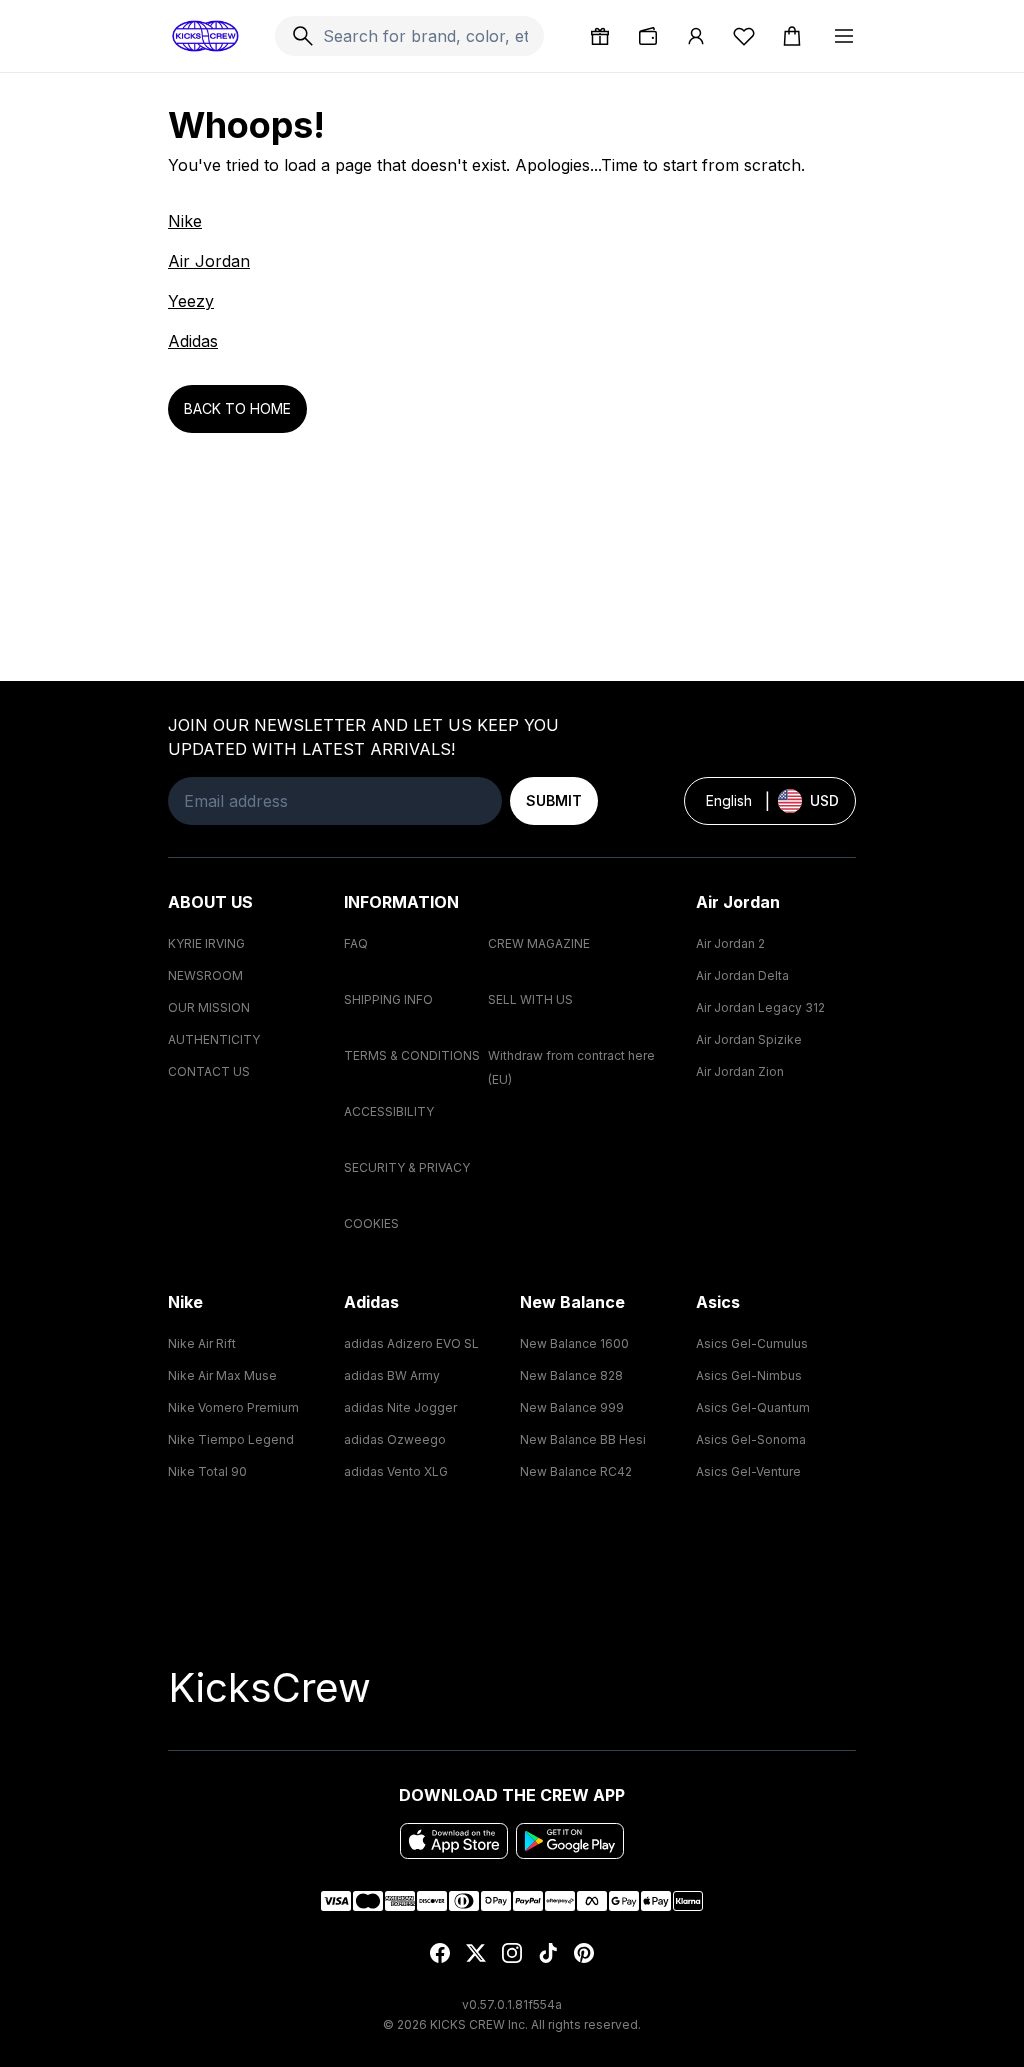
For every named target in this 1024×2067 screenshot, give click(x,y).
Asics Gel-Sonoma (751, 1439)
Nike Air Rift (202, 1343)
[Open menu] (844, 36)
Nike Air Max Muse (222, 1375)
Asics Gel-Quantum (753, 1407)
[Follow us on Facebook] (440, 1953)
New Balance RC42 (576, 1471)
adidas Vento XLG (396, 1471)
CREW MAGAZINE (539, 943)
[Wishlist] (744, 36)
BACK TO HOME (237, 408)
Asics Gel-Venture (748, 1471)
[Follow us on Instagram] (512, 1953)
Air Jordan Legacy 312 (760, 1007)
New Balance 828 (571, 1375)
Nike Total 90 (207, 1471)
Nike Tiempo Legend (231, 1439)
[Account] (696, 36)
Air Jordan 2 (730, 943)
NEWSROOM (205, 975)
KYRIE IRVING (206, 943)
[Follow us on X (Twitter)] (476, 1953)
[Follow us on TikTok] (548, 1953)
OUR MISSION (209, 1007)
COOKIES (371, 1223)
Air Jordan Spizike (749, 1039)
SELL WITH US (530, 999)
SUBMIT (554, 800)
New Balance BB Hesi (583, 1439)
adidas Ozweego (395, 1439)
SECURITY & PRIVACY (407, 1167)
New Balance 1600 (574, 1343)
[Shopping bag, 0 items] (792, 36)
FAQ (356, 943)
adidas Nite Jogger (400, 1407)
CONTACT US (209, 1071)
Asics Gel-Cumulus (752, 1343)
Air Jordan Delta (742, 975)
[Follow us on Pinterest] (584, 1953)
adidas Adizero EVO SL (411, 1343)
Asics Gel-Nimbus (749, 1375)
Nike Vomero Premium (233, 1407)
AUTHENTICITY (214, 1039)
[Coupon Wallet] (648, 36)
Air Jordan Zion (740, 1071)
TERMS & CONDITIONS (412, 1055)
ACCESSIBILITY (389, 1111)
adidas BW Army (392, 1375)
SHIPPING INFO (388, 999)
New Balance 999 (572, 1407)
